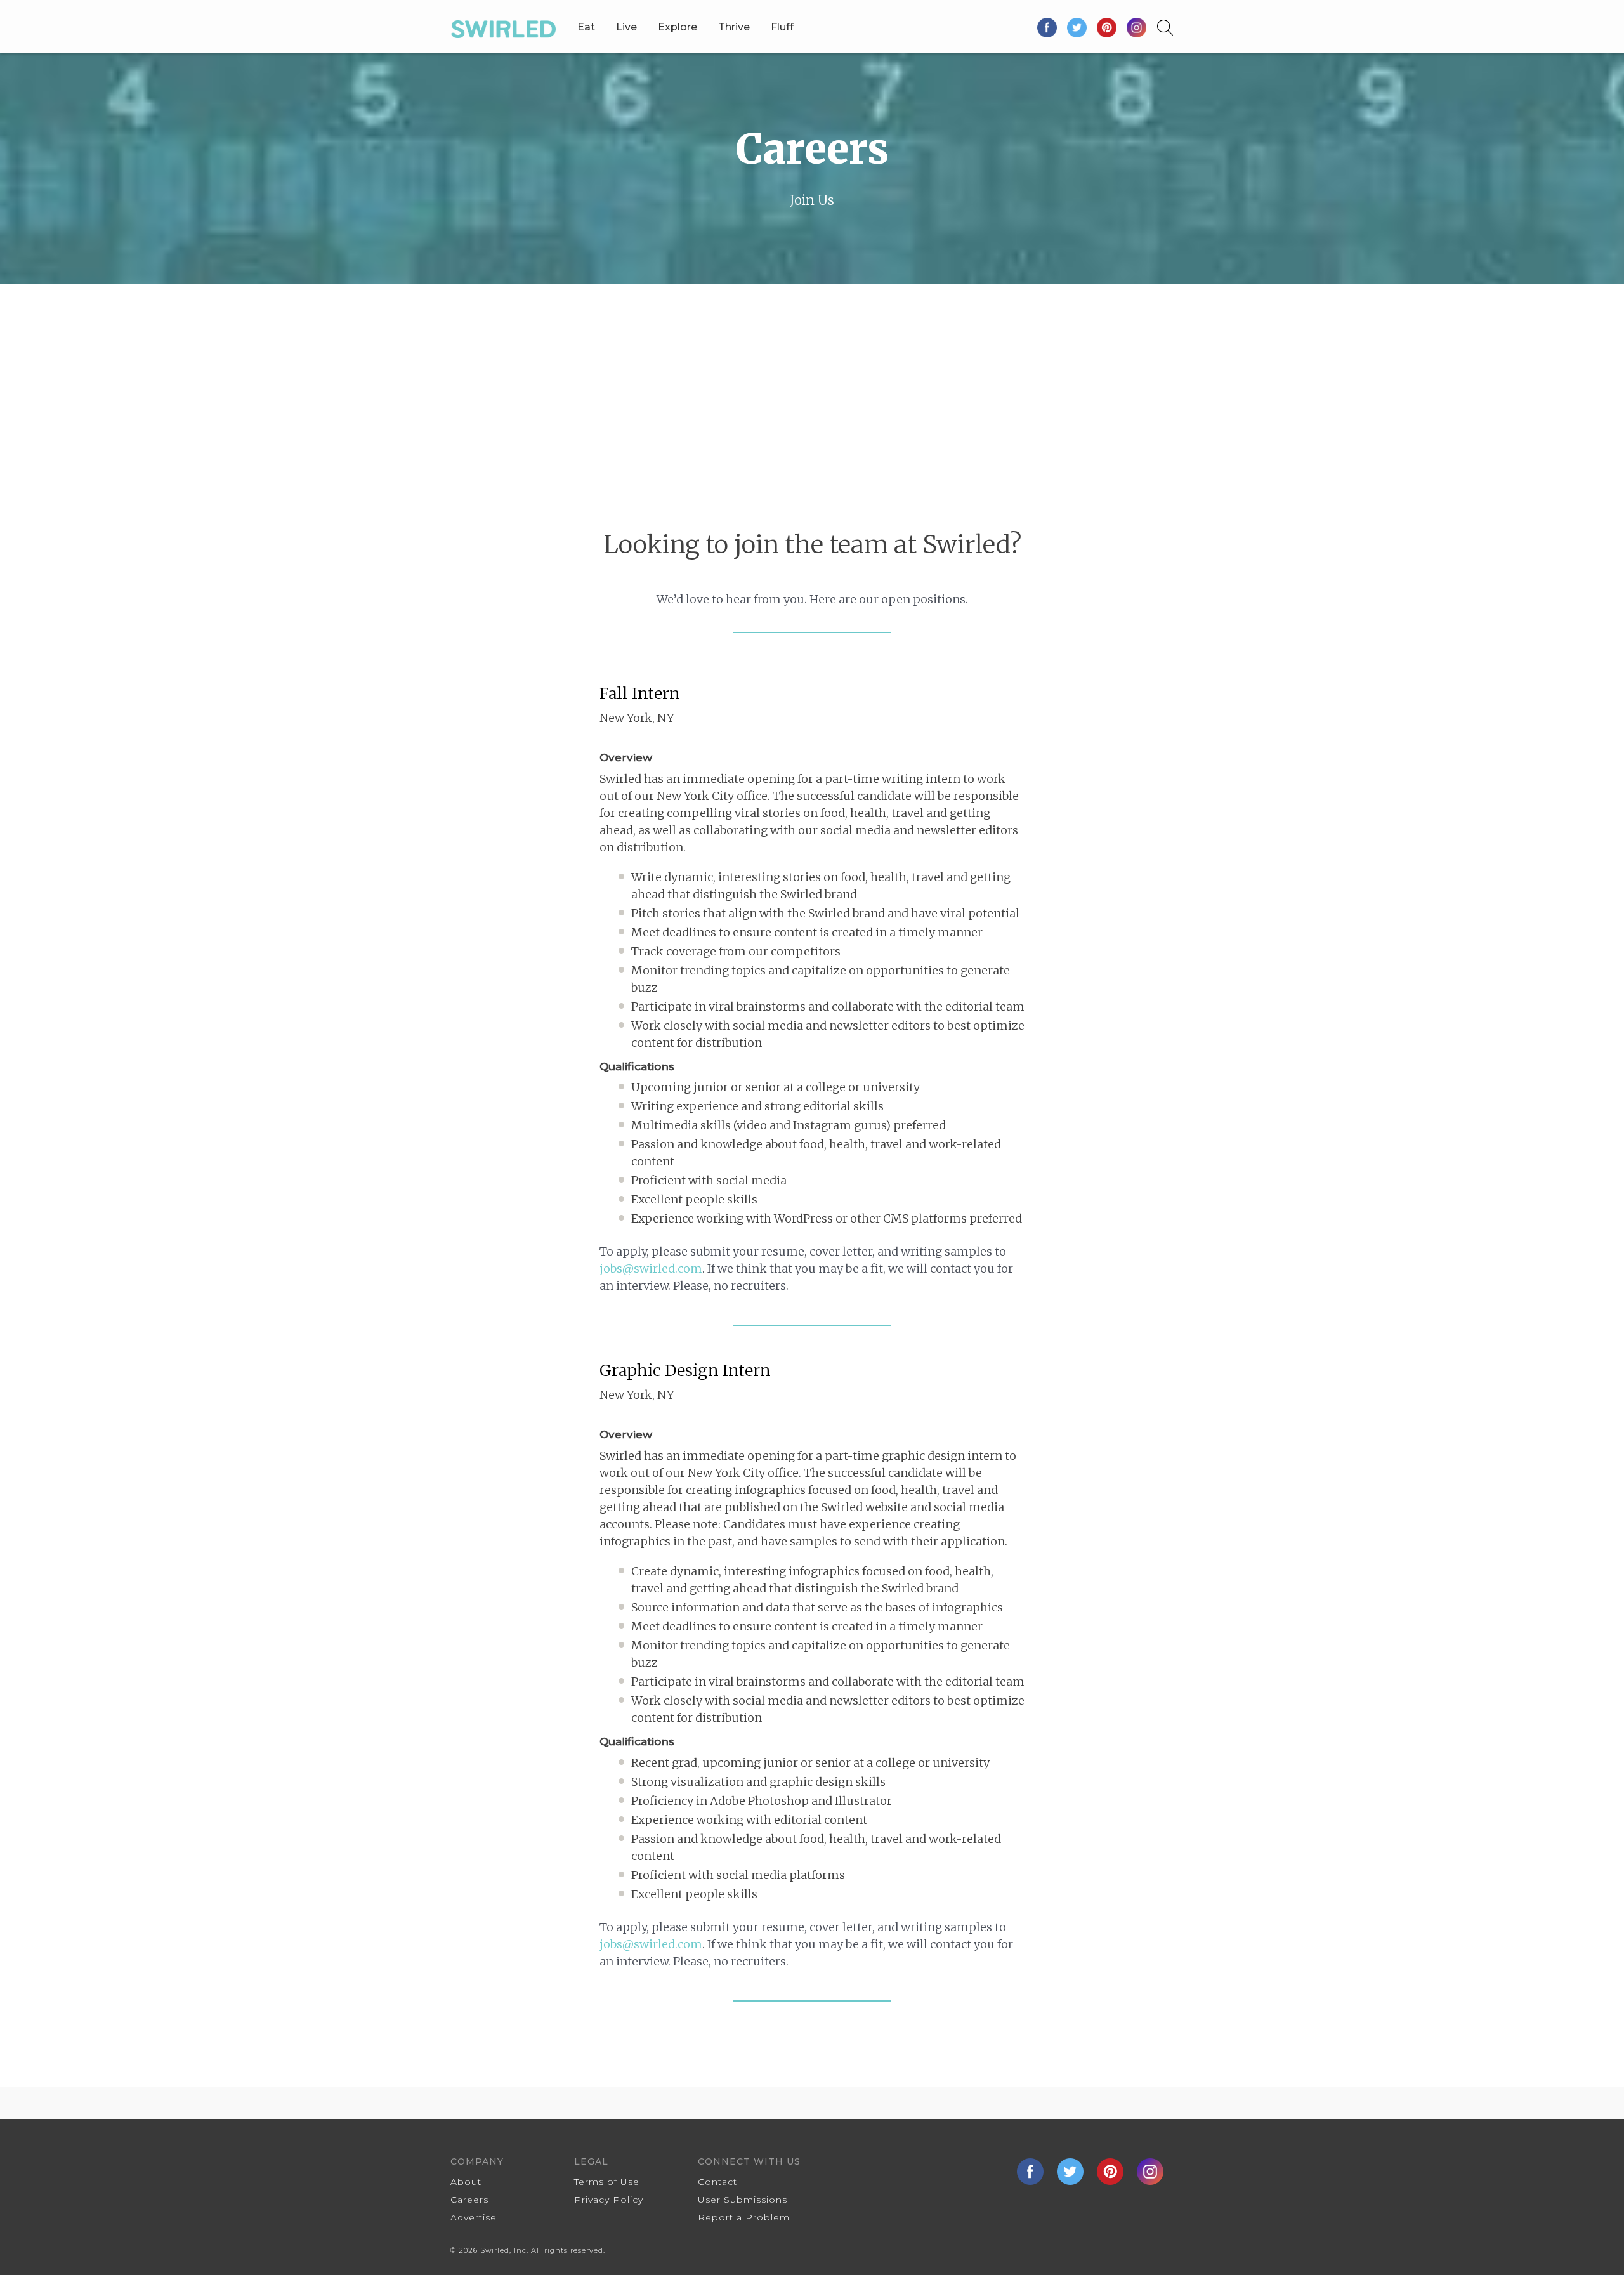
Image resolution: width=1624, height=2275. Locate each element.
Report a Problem (744, 2217)
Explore (678, 27)
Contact (717, 2182)
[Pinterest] (1107, 27)
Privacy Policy (609, 2200)
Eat (586, 27)
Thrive (734, 27)
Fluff (782, 27)
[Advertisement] (812, 379)
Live (626, 27)
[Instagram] (1136, 27)
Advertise (474, 2217)
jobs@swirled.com (651, 1269)
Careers (469, 2200)
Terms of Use (607, 2182)
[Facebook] (1048, 27)
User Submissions (743, 2200)
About (466, 2182)
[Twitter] (1077, 27)
